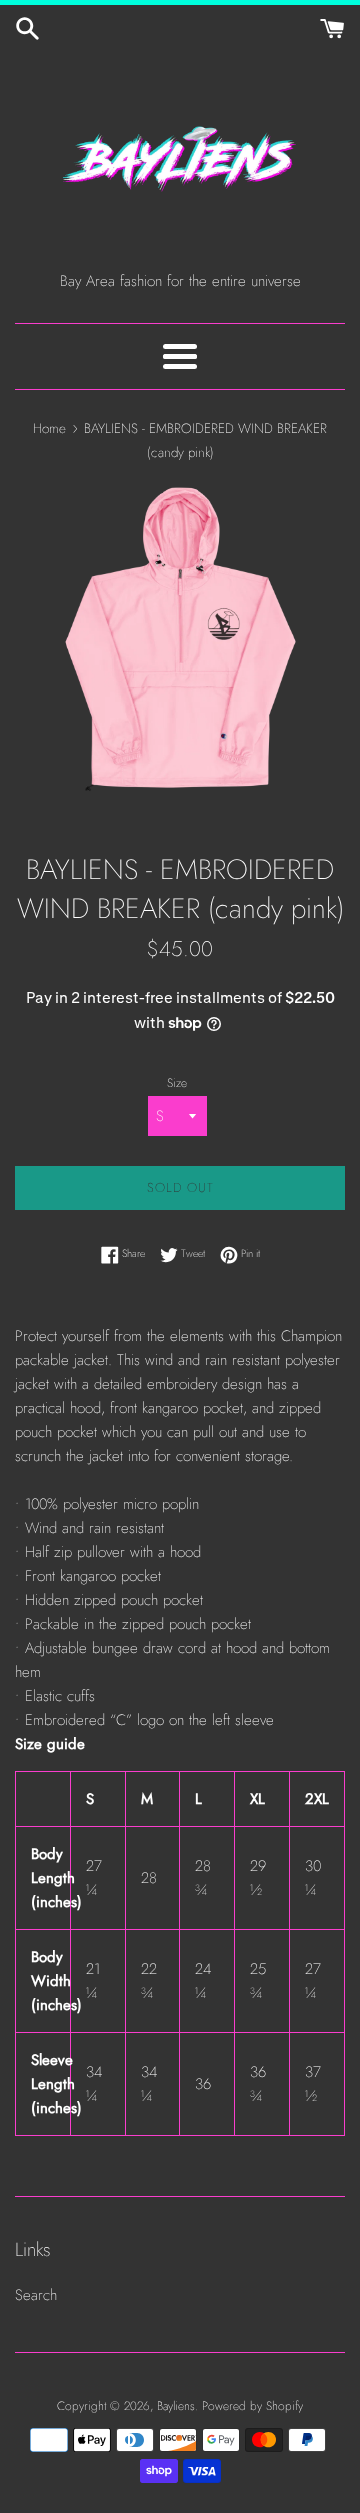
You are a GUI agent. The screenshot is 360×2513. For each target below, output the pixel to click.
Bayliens (176, 2406)
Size (177, 1083)
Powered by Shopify (252, 2406)
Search (36, 2295)
